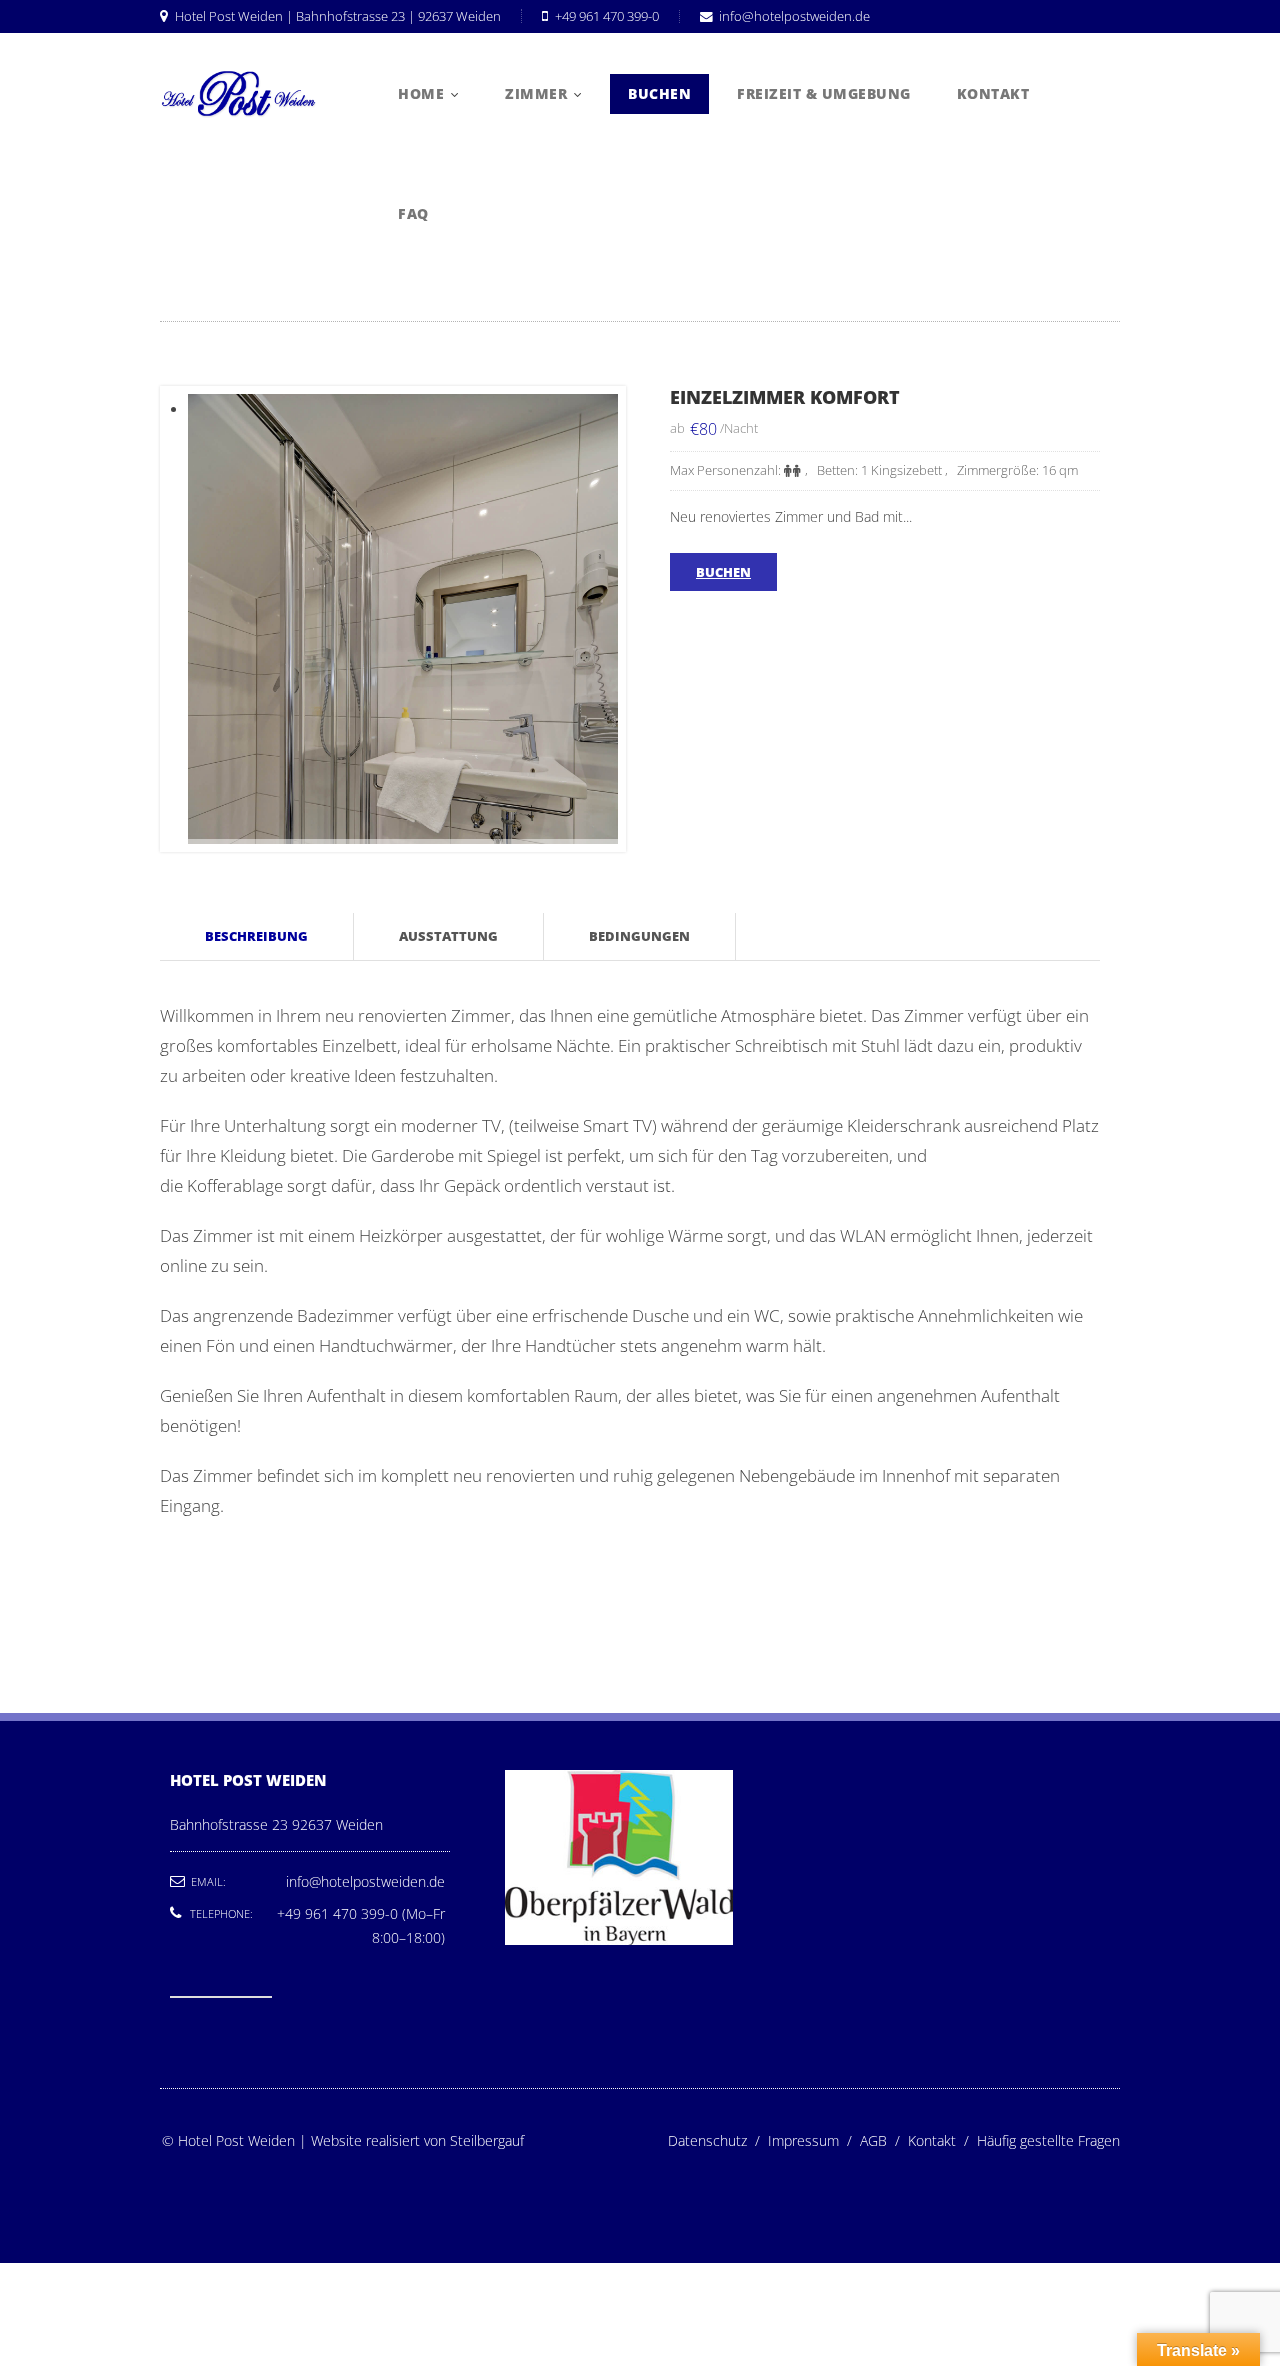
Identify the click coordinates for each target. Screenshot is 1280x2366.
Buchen (723, 572)
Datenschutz (718, 2140)
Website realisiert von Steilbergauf (417, 2140)
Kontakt (942, 2140)
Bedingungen (639, 936)
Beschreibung (256, 936)
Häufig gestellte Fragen (1048, 2140)
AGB (884, 2140)
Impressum (814, 2140)
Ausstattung (448, 936)
